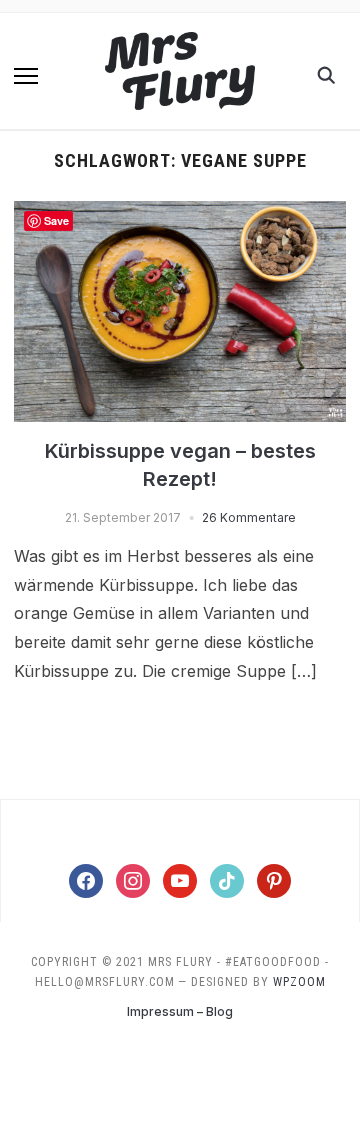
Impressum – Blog (180, 1011)
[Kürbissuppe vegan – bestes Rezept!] (179, 213)
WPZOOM (299, 982)
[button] (26, 76)
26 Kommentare (249, 517)
